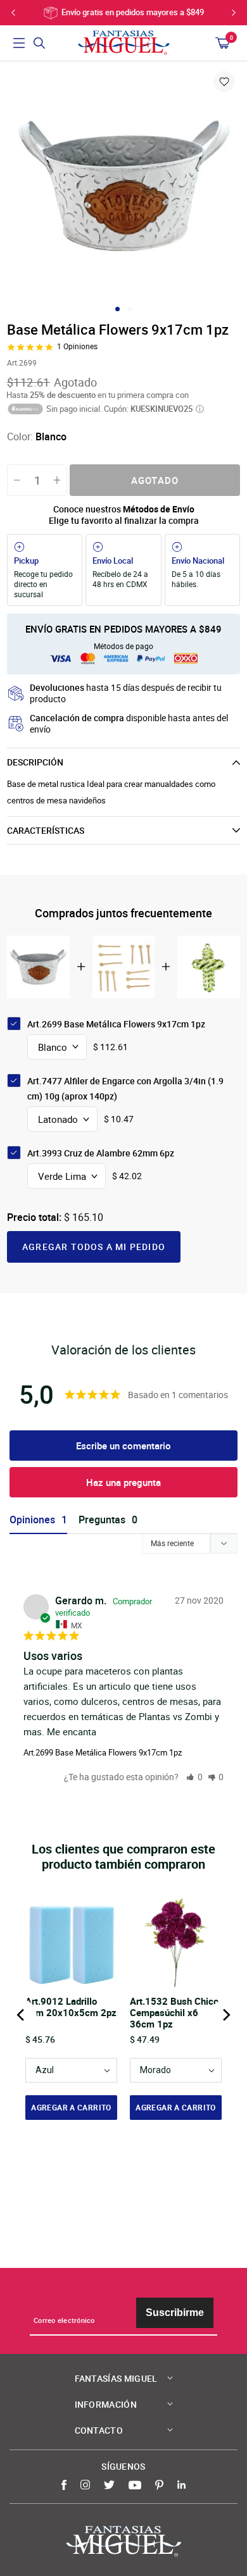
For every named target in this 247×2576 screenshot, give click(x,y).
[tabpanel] (123, 185)
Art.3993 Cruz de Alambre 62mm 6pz (101, 1153)
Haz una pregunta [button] (123, 1482)
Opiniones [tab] (32, 1520)
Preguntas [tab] (102, 1520)
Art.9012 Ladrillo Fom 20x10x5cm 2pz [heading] (71, 2007)
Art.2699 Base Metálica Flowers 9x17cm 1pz (103, 1752)
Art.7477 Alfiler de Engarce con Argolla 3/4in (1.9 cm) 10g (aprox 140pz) (125, 1088)
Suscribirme (175, 2313)
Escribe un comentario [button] (123, 1446)
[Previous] (22, 2015)
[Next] (225, 2015)
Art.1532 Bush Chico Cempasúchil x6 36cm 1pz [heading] (174, 2012)
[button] (194, 1777)
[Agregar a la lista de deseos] (224, 82)
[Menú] (19, 43)
